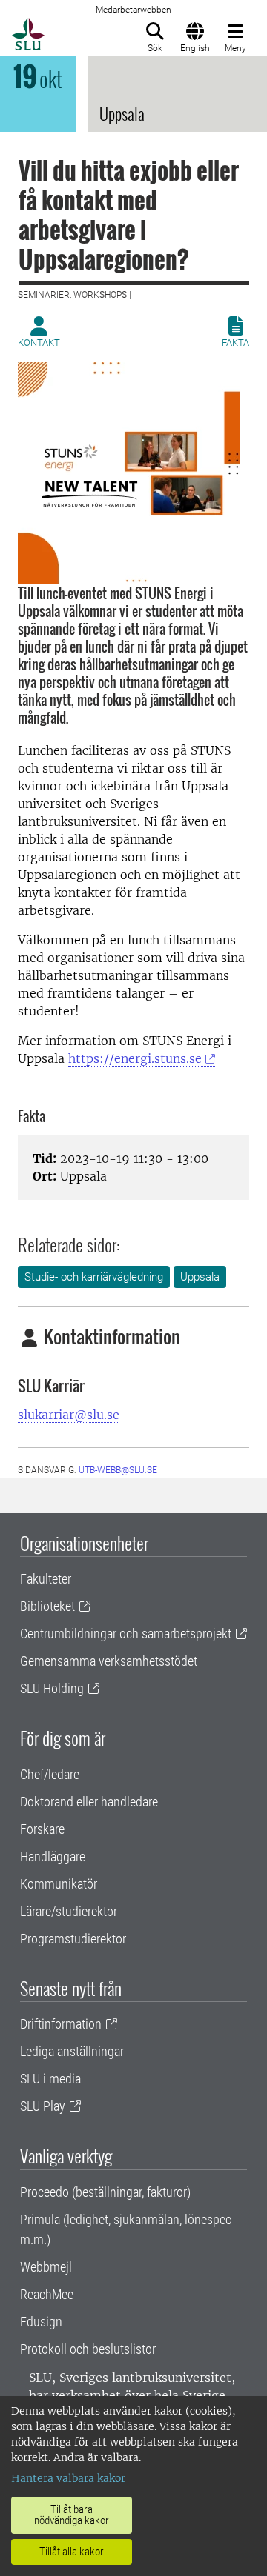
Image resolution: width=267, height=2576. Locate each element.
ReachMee (47, 2294)
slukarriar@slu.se (69, 1415)
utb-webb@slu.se (118, 1470)
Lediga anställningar (72, 2051)
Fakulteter (46, 1579)
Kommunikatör (59, 1884)
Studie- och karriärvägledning (94, 1277)
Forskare (42, 1829)
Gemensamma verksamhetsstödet (109, 1661)
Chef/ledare (50, 1774)
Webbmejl (46, 2267)
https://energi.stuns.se (135, 1058)
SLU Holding (52, 1688)
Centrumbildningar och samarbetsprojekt (126, 1634)
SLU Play (43, 2106)
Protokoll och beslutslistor (88, 2349)
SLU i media (50, 2079)
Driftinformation (61, 2024)
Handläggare (53, 1856)
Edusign (41, 2322)
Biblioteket (47, 1606)
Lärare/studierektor (69, 1911)
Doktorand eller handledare (89, 1802)
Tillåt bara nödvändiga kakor (72, 2515)
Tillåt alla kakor (72, 2552)
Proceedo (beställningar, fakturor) (105, 2192)
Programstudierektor (73, 1939)
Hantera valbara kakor (68, 2478)
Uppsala (200, 1277)
